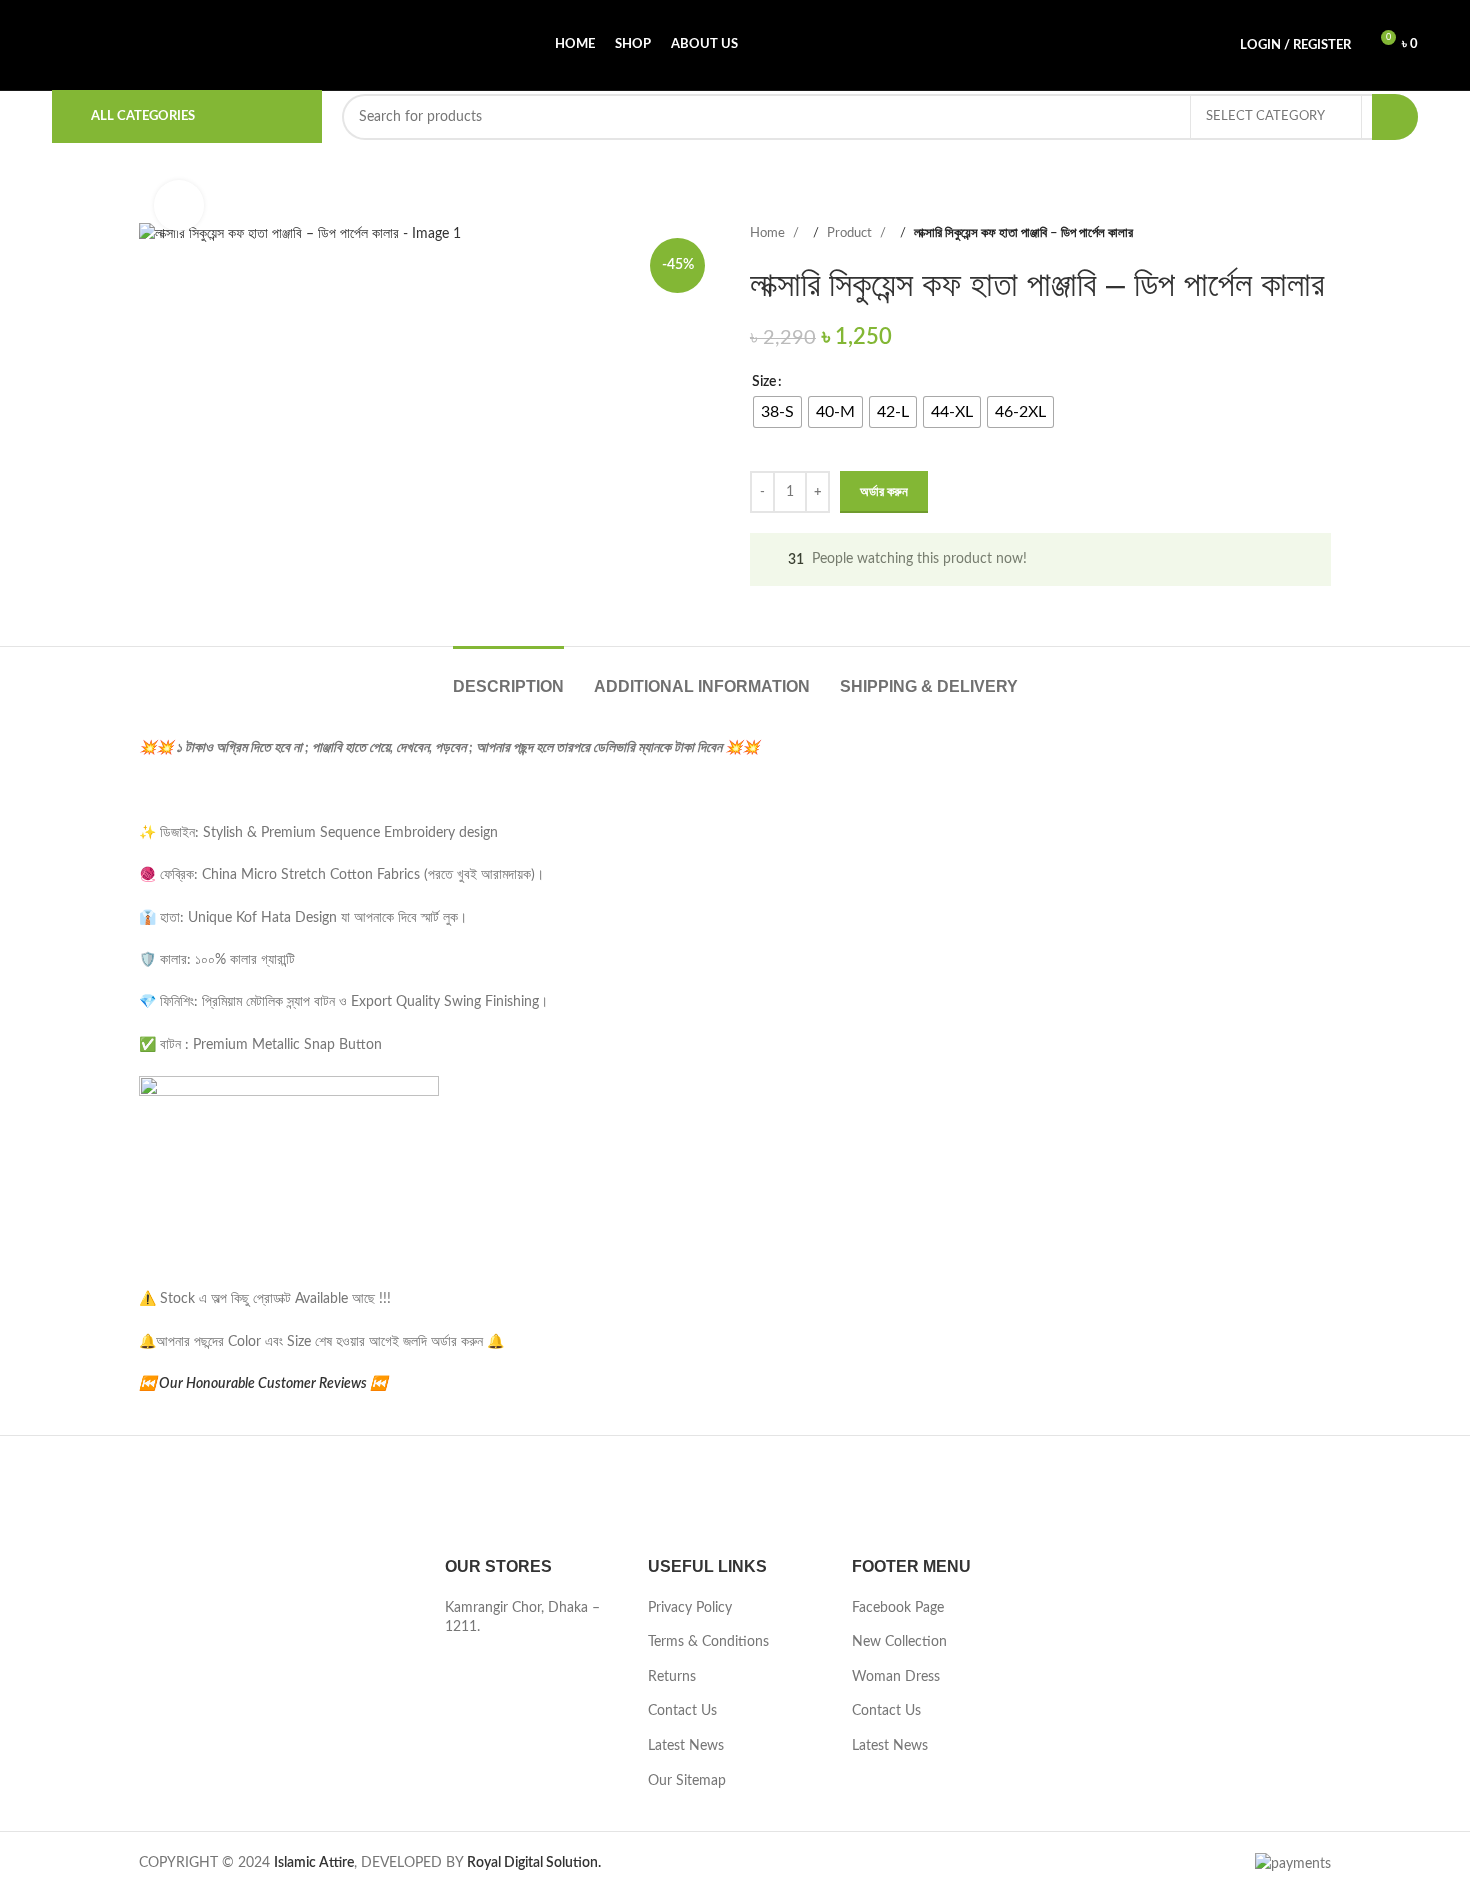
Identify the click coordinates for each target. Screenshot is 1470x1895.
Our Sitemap (687, 1781)
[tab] (508, 676)
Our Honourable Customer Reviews (263, 1384)
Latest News (686, 1746)
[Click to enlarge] (179, 205)
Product (851, 233)
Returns (672, 1677)
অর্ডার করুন (884, 492)
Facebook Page (898, 1608)
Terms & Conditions (708, 1642)
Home (769, 233)
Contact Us (682, 1711)
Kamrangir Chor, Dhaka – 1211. (522, 1618)
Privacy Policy (690, 1608)
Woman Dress (896, 1677)
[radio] (777, 412)
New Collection (899, 1642)
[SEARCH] (1395, 117)
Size (764, 382)
